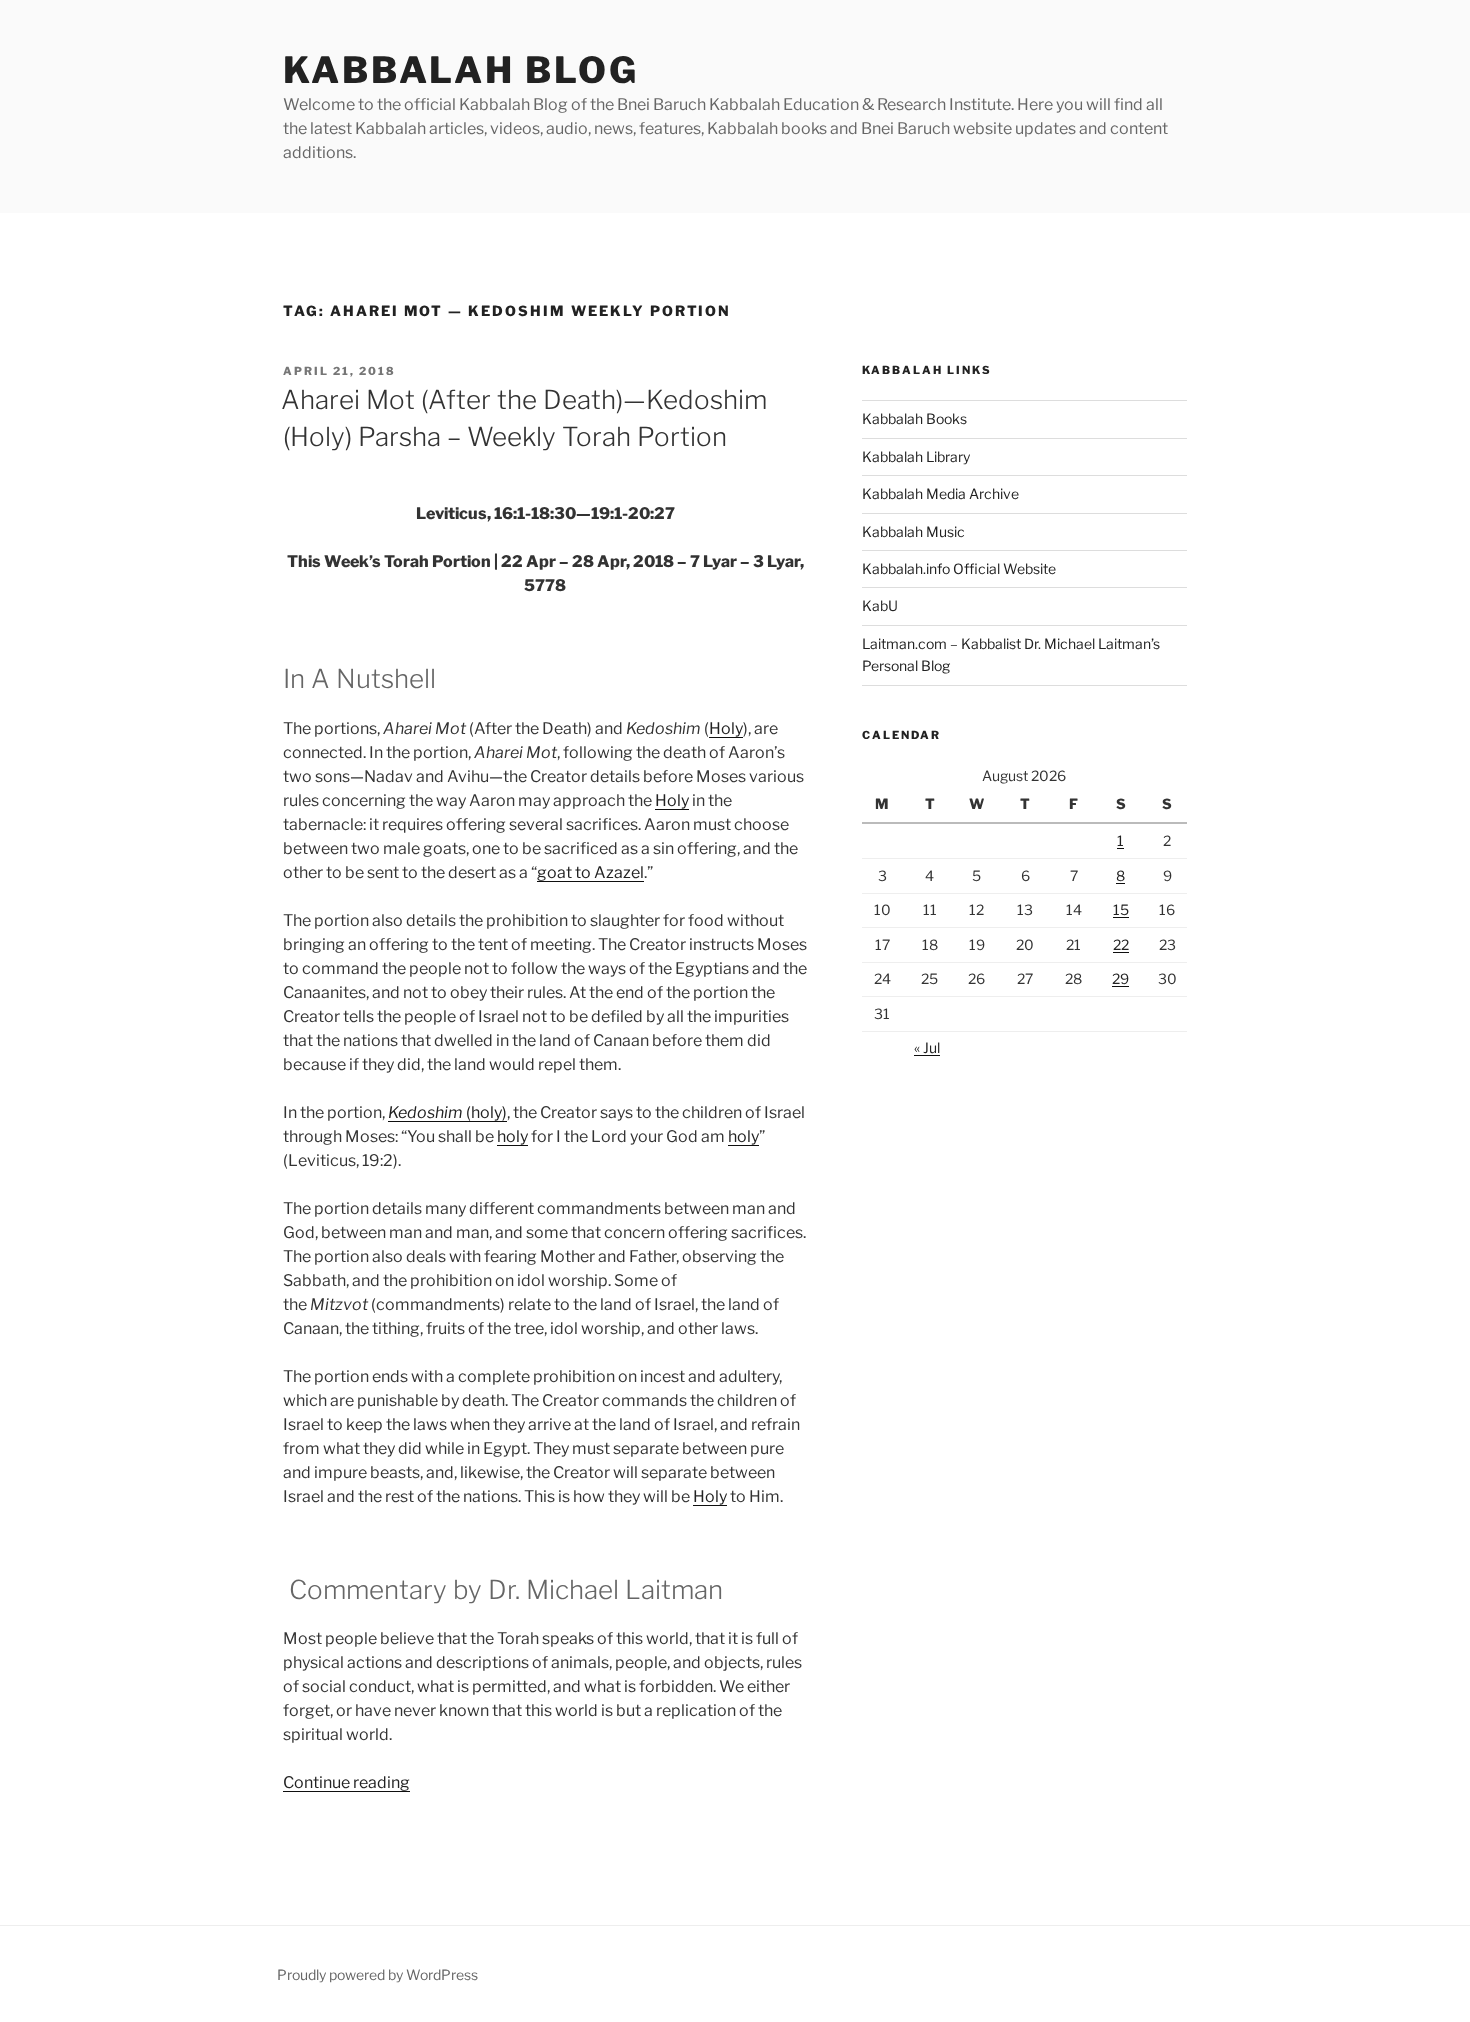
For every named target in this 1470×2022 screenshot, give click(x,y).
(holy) (447, 1112)
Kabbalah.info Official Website (959, 568)
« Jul (927, 1047)
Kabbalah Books (914, 418)
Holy (726, 728)
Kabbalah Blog (460, 70)
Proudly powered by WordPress (377, 1974)
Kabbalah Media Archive (940, 493)
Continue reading (346, 1782)
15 (1121, 909)
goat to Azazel (590, 872)
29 (1120, 978)
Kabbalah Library (916, 456)
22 (1121, 944)
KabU (880, 605)
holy (512, 1136)
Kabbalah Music (913, 531)
